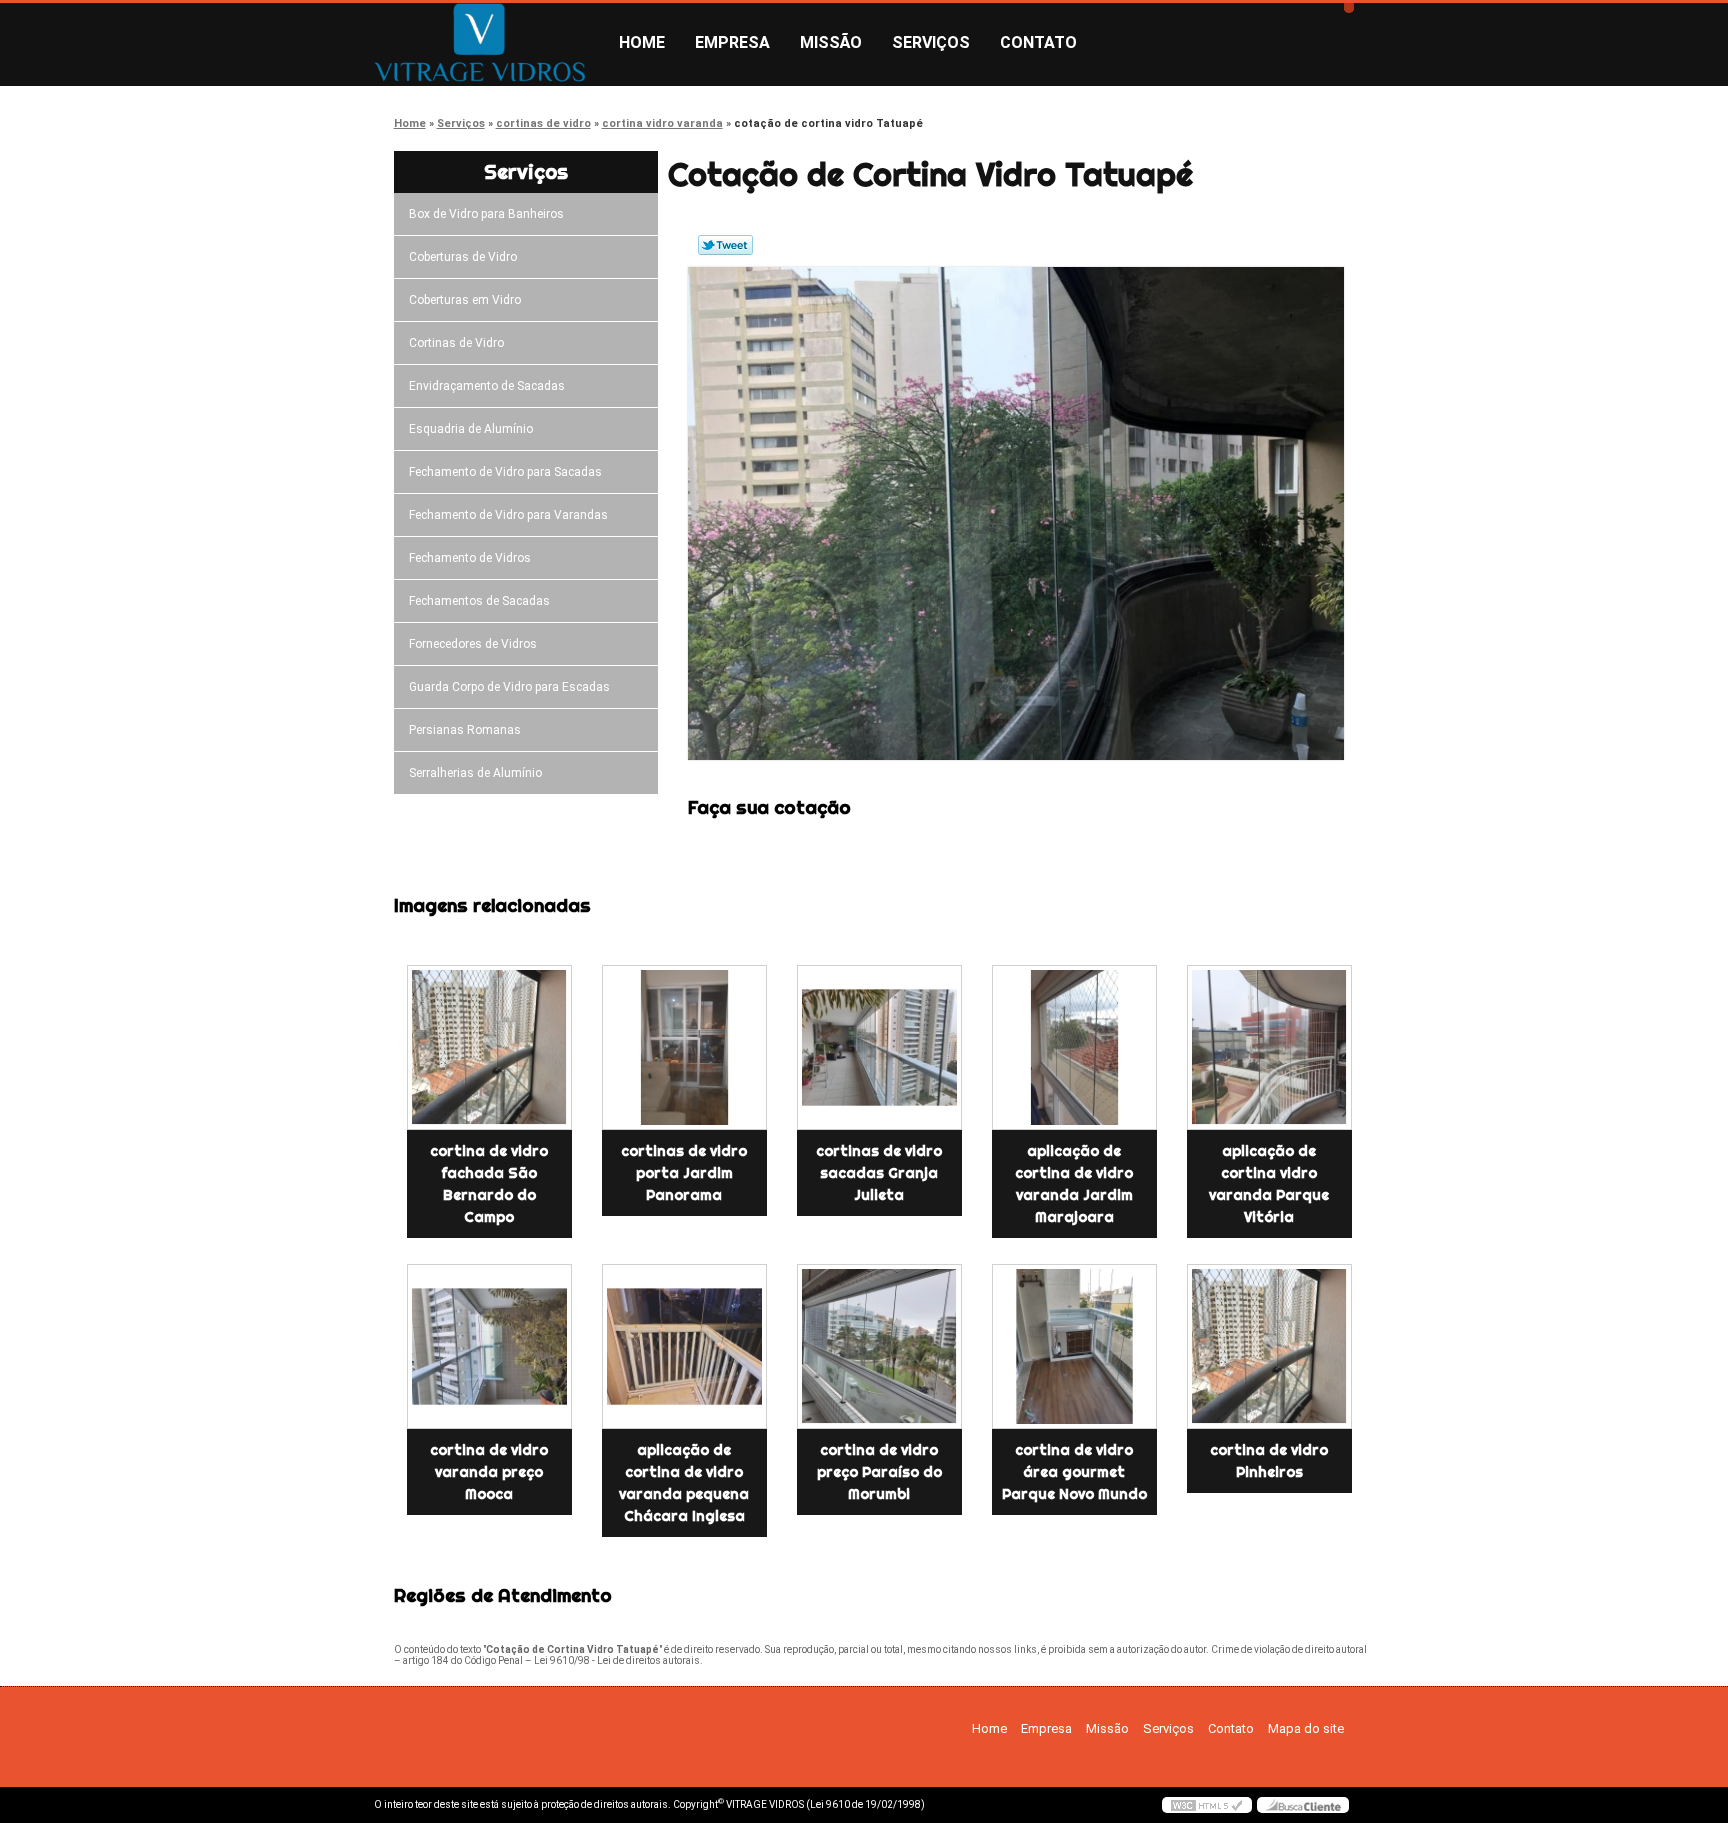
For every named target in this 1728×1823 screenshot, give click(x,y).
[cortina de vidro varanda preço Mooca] (489, 1346)
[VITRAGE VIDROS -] (489, 43)
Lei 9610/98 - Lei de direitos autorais (617, 1660)
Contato (1038, 42)
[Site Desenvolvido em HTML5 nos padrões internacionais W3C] (1207, 1805)
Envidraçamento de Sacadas (487, 386)
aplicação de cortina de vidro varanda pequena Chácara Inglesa (684, 1483)
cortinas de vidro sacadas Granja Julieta (879, 1173)
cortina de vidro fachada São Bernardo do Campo (489, 1184)
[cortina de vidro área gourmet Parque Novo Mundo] (1074, 1346)
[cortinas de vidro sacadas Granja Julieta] (879, 1047)
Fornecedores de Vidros (473, 644)
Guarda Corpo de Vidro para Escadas (509, 687)
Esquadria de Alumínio (471, 429)
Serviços (931, 42)
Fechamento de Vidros (470, 558)
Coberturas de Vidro (463, 257)
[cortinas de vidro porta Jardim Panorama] (684, 1047)
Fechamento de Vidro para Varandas (508, 515)
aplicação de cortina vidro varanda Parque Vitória (1269, 1184)
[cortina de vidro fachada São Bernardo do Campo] (489, 1047)
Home (642, 42)
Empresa (732, 42)
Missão (831, 42)
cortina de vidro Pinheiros (1269, 1461)
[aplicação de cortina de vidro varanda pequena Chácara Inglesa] (684, 1346)
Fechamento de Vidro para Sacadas (505, 472)
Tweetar (725, 245)
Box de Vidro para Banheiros (486, 214)
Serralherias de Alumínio (475, 773)
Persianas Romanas (465, 730)
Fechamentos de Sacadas (479, 601)
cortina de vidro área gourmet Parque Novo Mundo (1074, 1472)
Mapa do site (1306, 1728)
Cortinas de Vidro (456, 343)
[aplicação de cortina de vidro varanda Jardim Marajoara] (1074, 1047)
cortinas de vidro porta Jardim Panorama (684, 1173)
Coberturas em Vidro (465, 300)
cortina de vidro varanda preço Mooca (489, 1472)
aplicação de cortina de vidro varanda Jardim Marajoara (1074, 1184)
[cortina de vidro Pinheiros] (1269, 1346)
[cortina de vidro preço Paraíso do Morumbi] (879, 1346)
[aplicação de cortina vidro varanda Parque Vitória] (1269, 1047)
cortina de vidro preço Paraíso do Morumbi (879, 1472)
